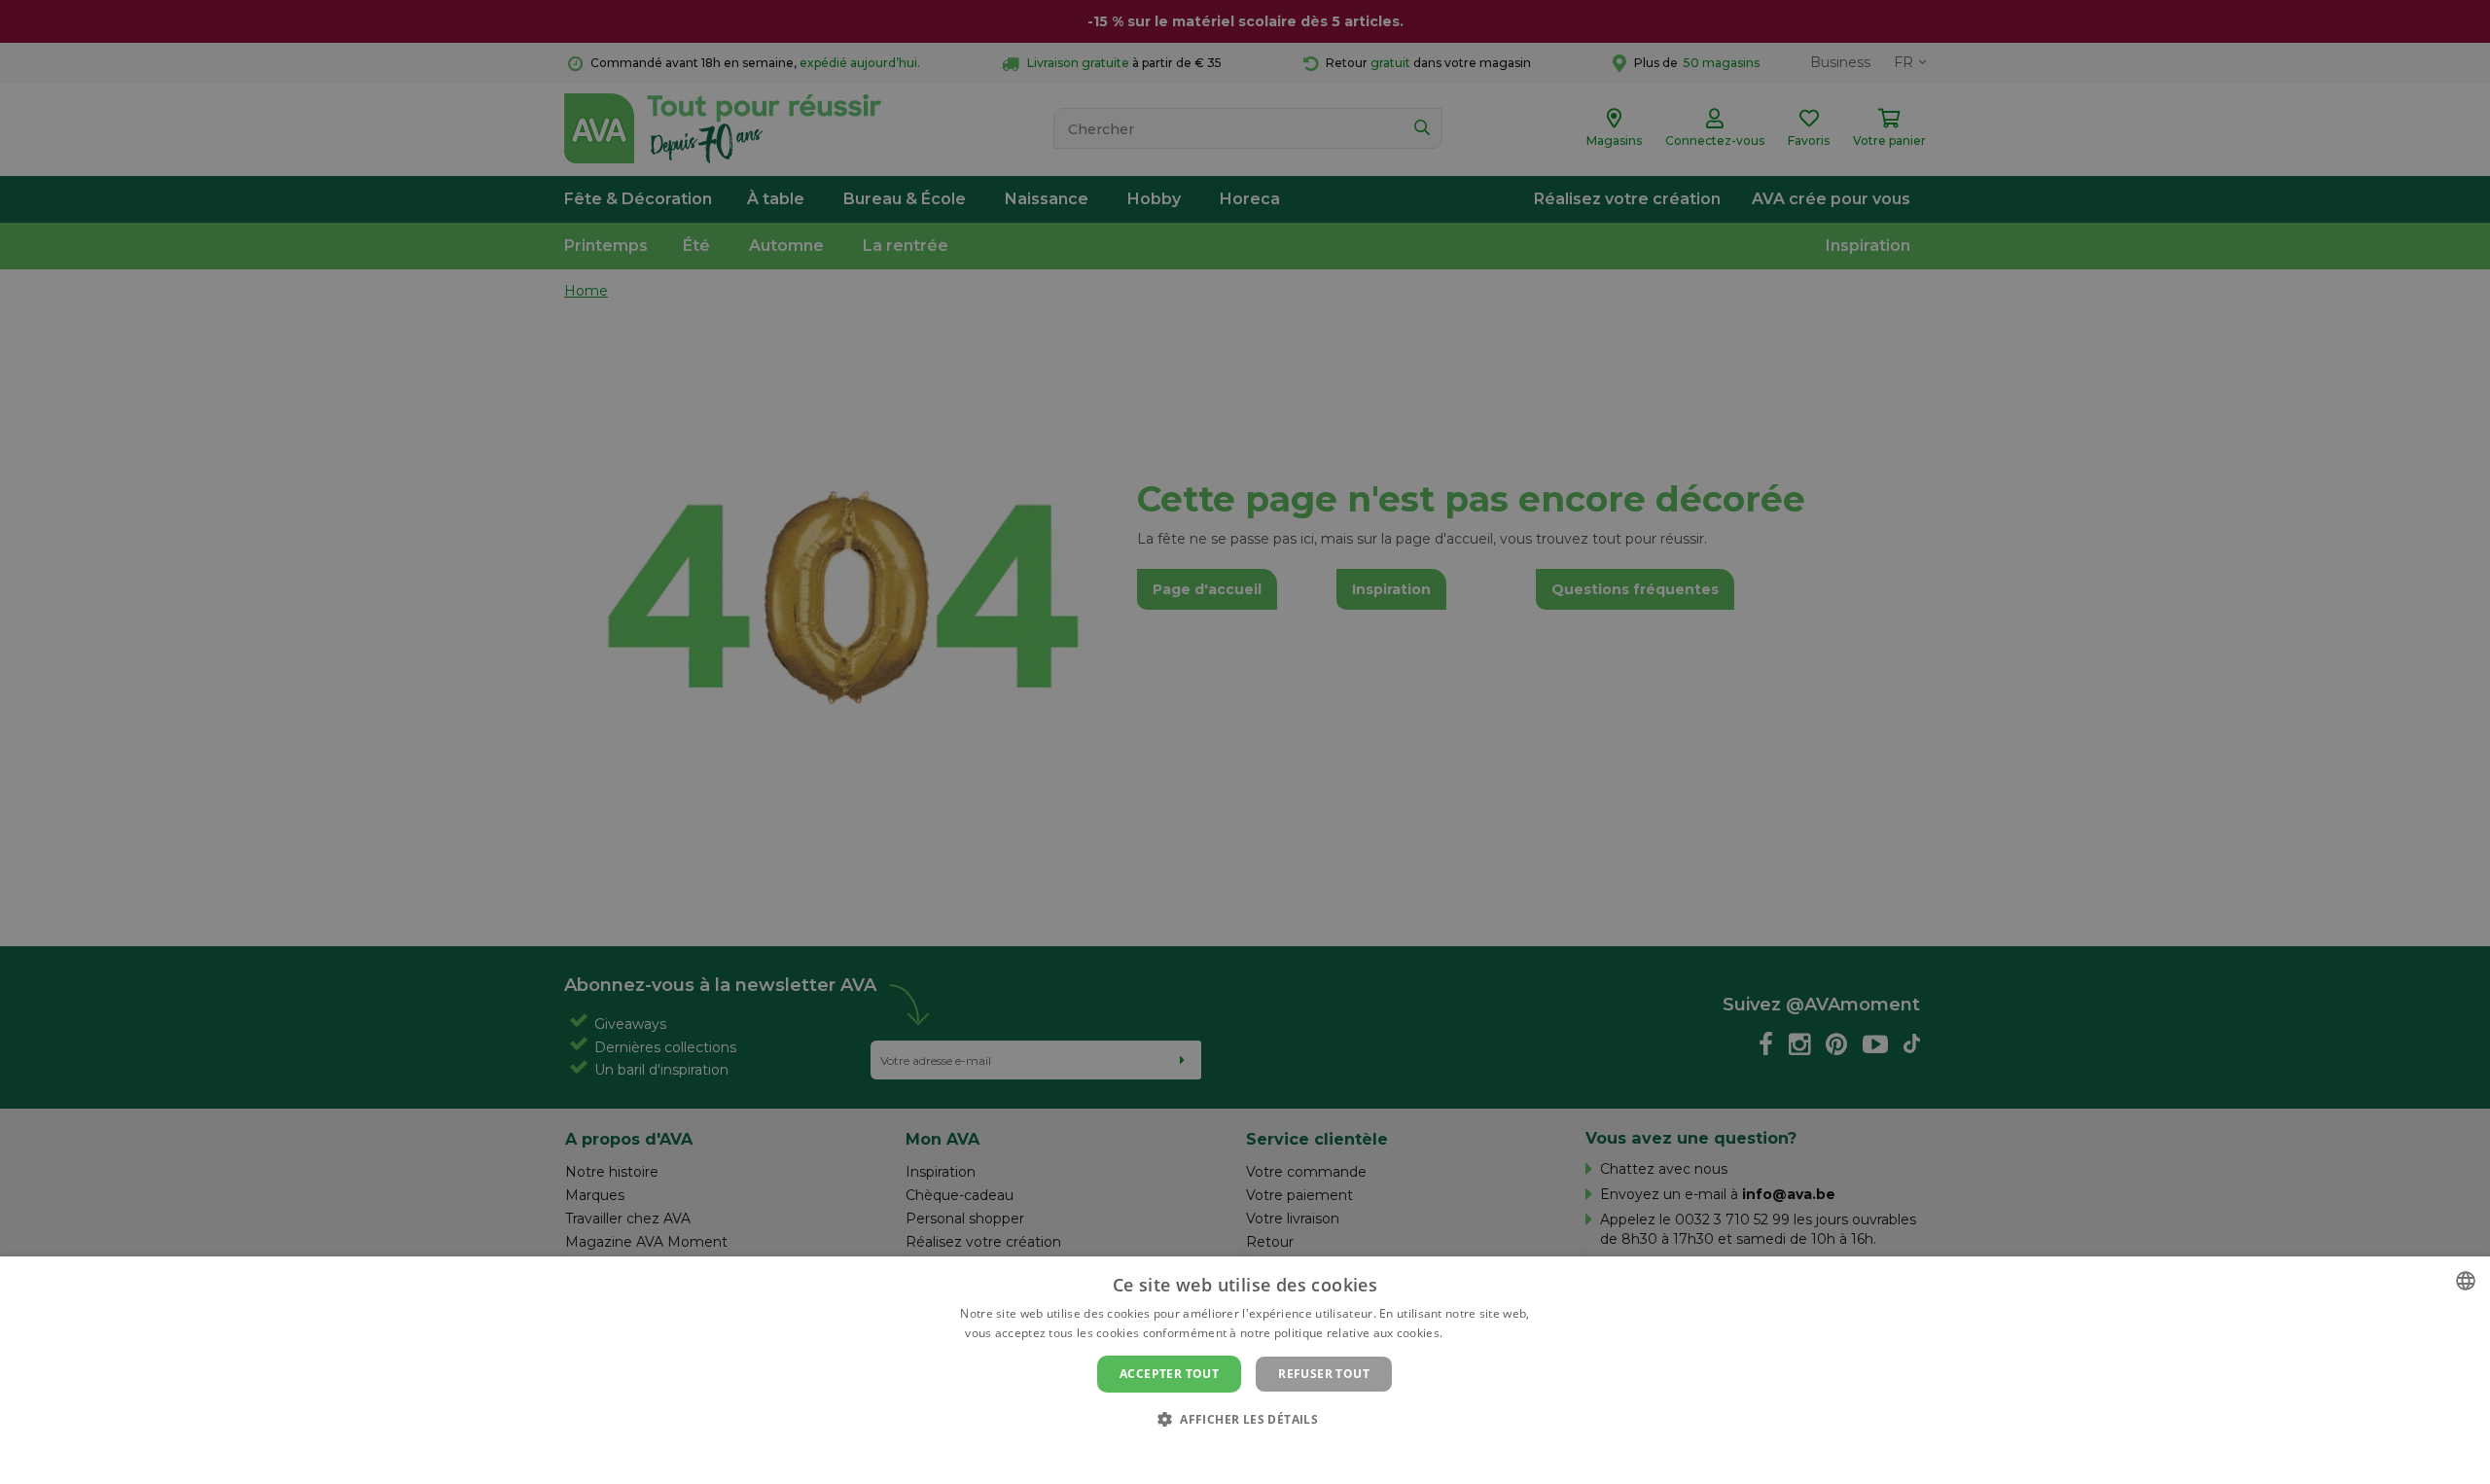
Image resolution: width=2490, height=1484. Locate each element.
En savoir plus (1486, 1333)
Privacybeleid (1233, 1452)
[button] (1245, 1418)
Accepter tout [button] (1169, 1374)
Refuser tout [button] (1324, 1374)
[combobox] (2466, 1281)
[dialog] (1245, 1370)
